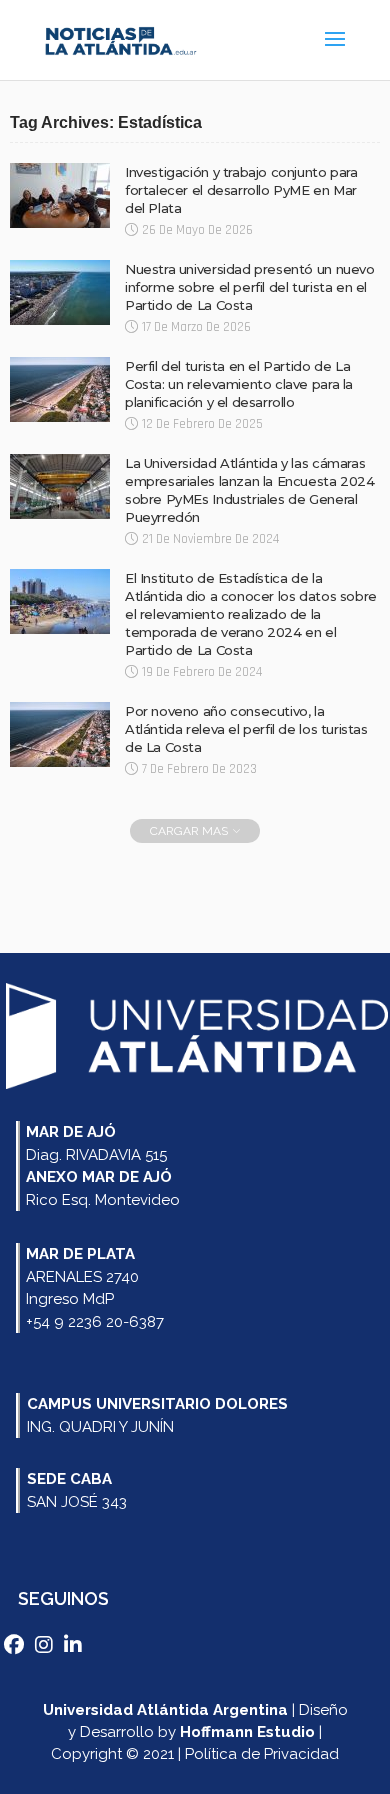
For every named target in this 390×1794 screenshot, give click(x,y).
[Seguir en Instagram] (46, 1645)
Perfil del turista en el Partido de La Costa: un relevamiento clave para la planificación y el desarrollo (239, 384)
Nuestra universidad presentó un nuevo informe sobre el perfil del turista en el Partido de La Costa (250, 287)
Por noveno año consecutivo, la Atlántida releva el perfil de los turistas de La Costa (246, 729)
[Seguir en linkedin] (74, 1645)
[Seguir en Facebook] (16, 1645)
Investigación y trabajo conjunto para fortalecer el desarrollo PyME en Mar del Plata (241, 190)
